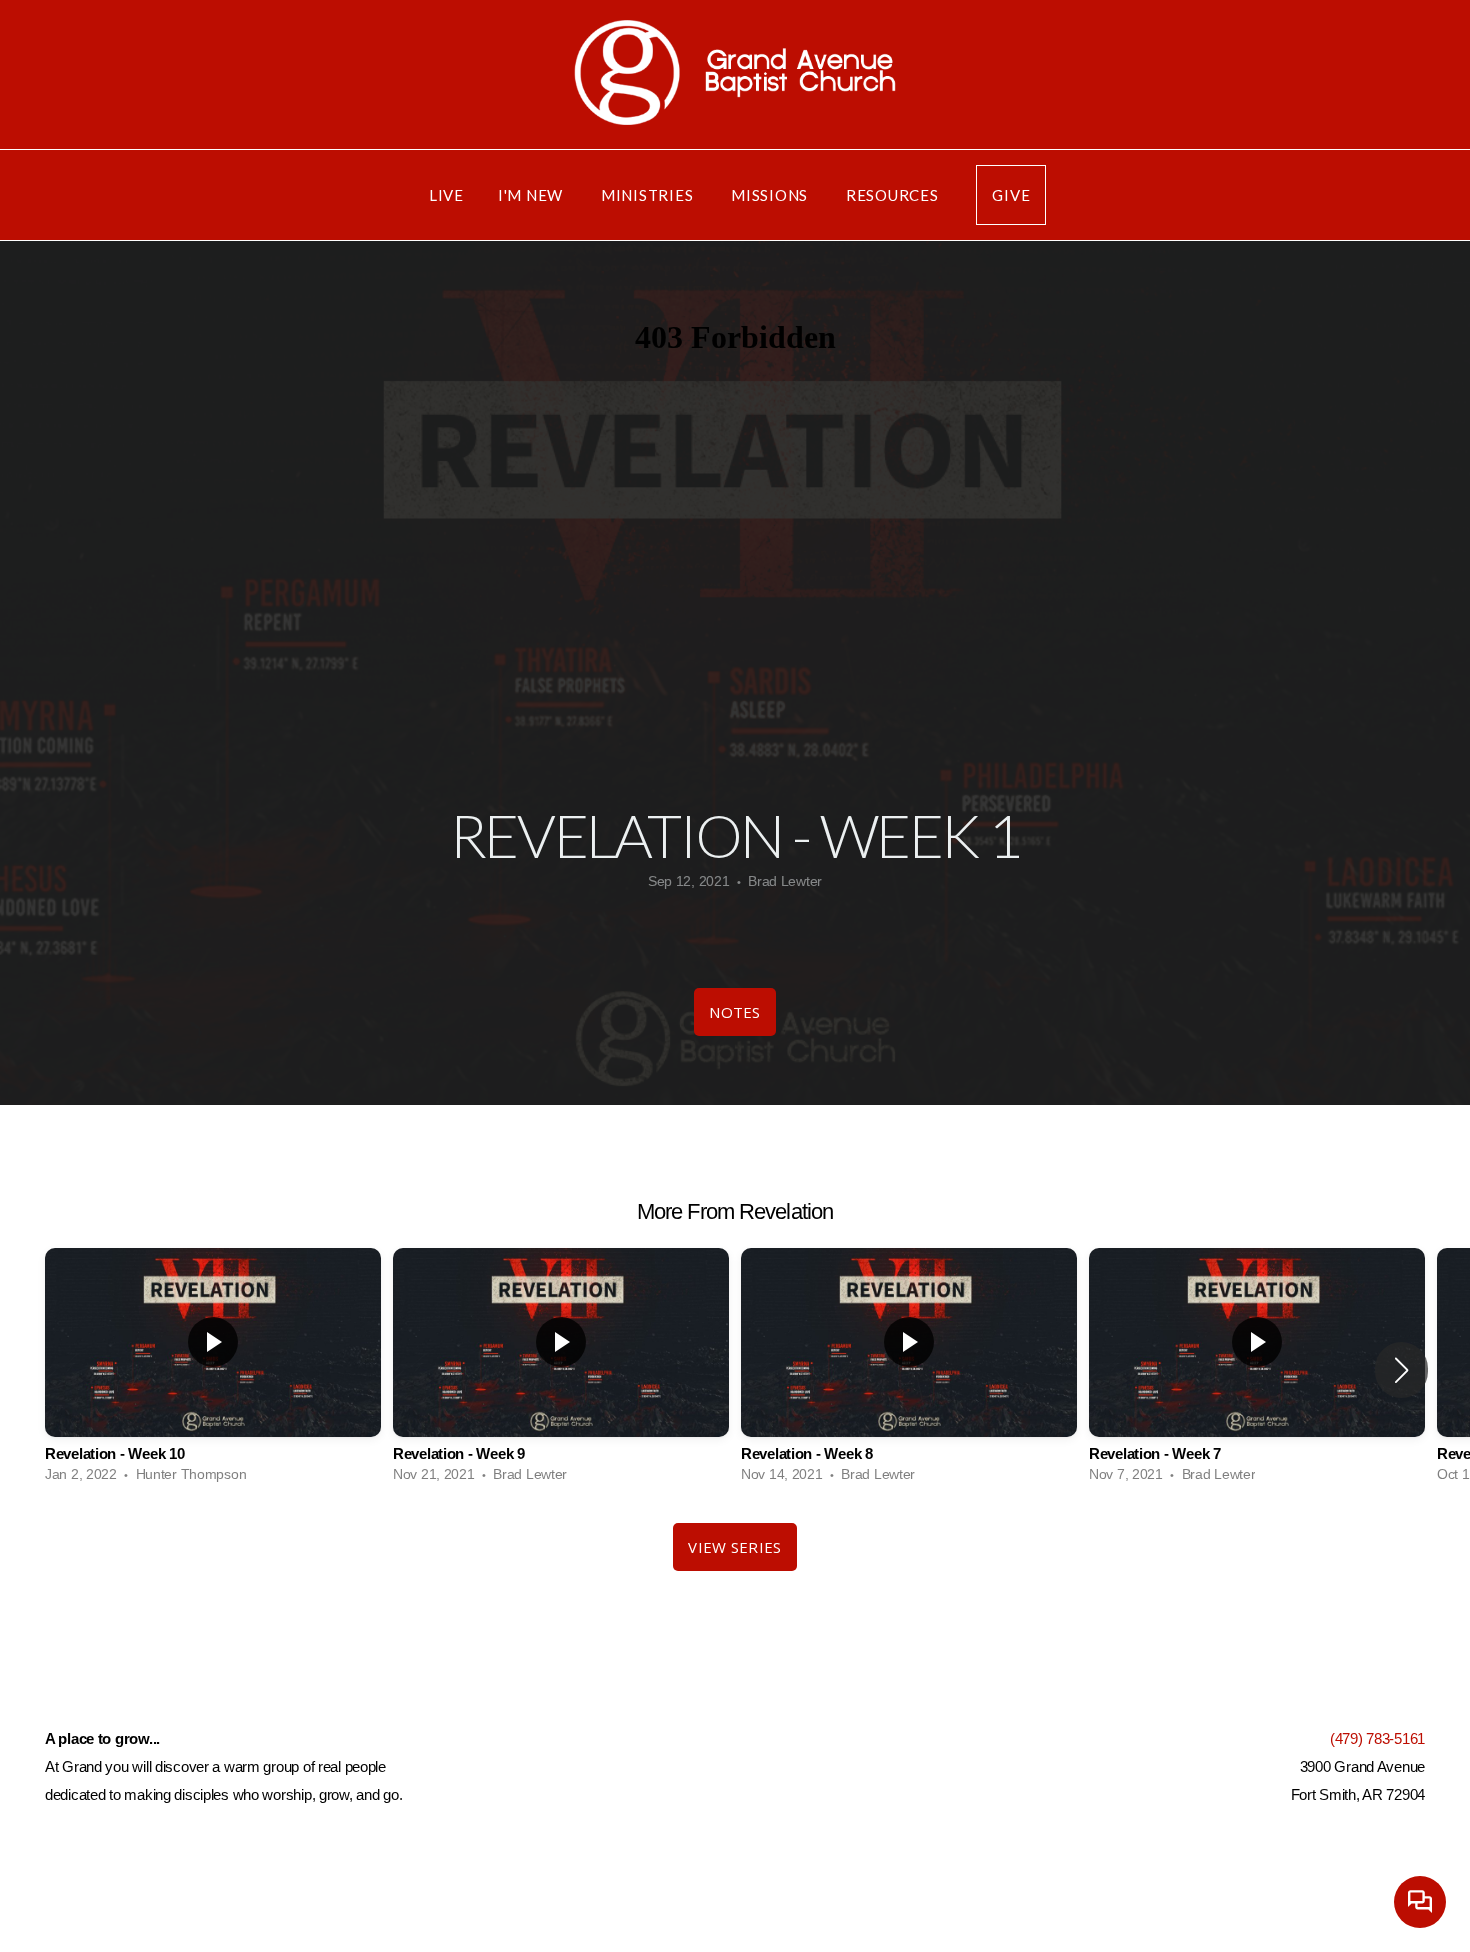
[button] (1401, 1370)
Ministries (649, 195)
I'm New (532, 195)
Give (1011, 195)
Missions (771, 195)
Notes (735, 1012)
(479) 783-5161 (1377, 1738)
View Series (734, 1547)
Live (446, 195)
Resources (894, 195)
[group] (213, 1370)
